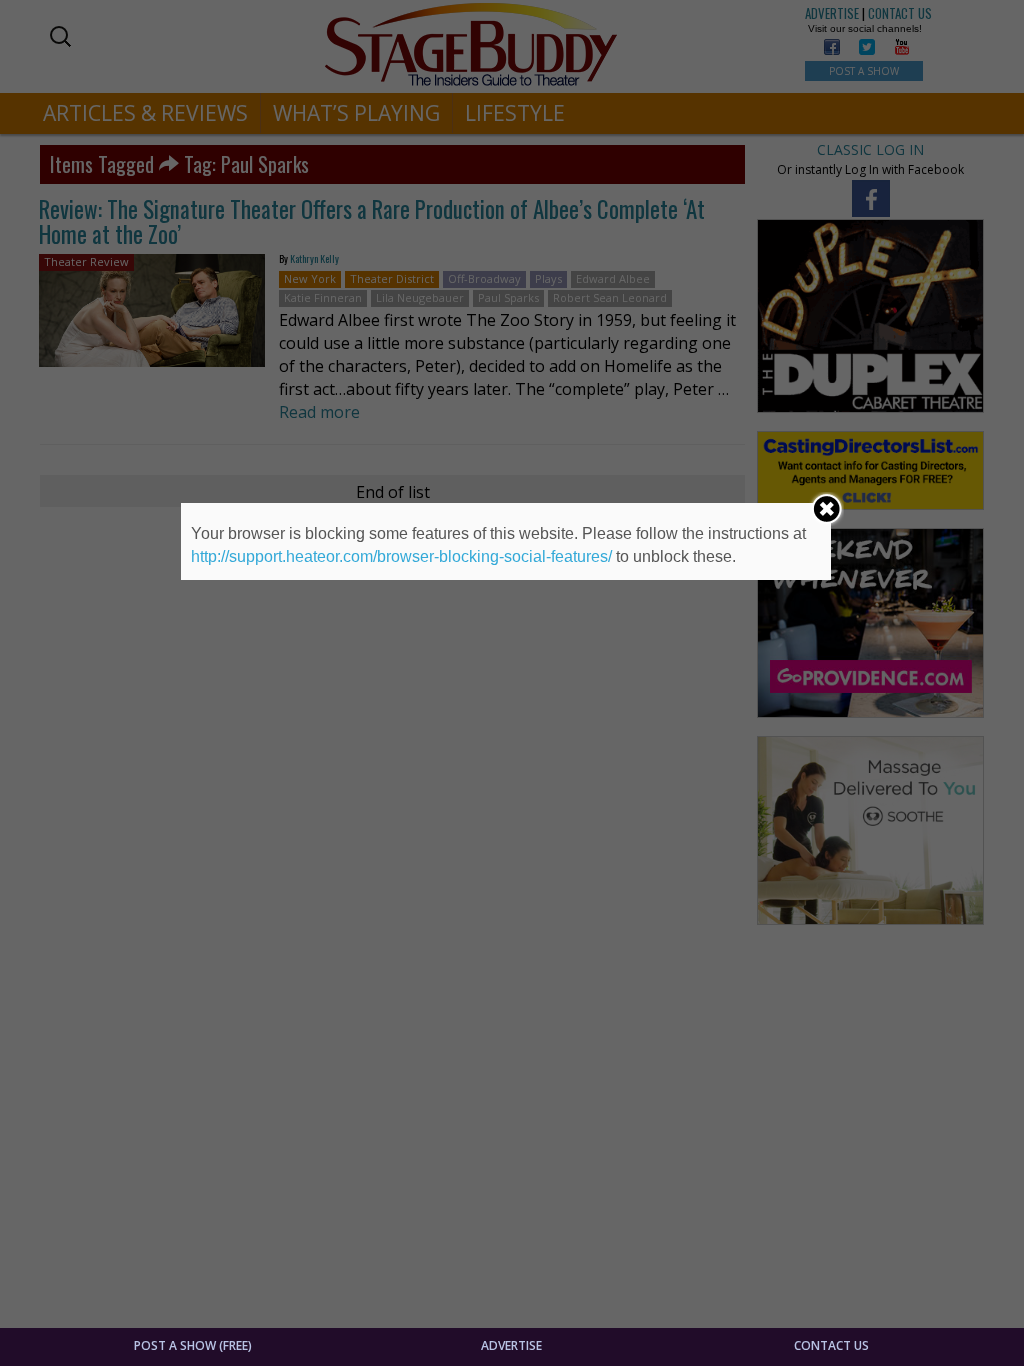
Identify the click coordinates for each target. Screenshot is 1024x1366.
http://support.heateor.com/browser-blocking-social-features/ (401, 556)
